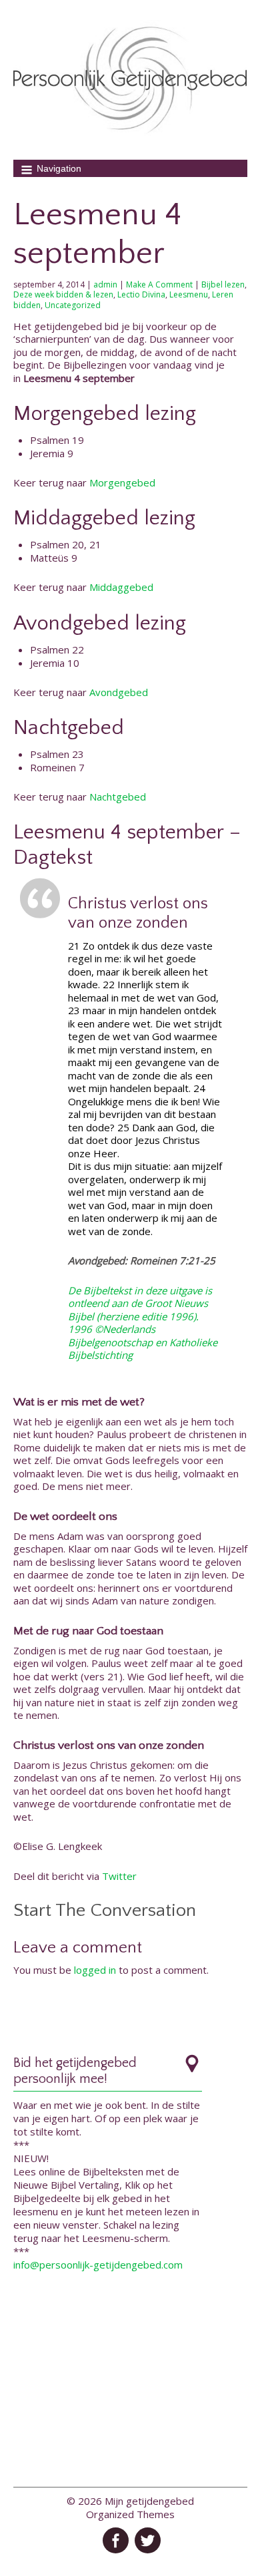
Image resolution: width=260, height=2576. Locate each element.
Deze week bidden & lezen (63, 294)
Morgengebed (122, 482)
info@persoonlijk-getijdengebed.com (98, 2265)
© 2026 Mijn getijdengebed (130, 2501)
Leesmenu (189, 294)
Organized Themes (130, 2514)
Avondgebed (119, 692)
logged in (95, 1970)
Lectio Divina (141, 294)
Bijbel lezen (223, 284)
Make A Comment (159, 284)
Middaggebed (121, 587)
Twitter (119, 1876)
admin (105, 284)
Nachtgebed (118, 797)
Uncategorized (73, 305)
